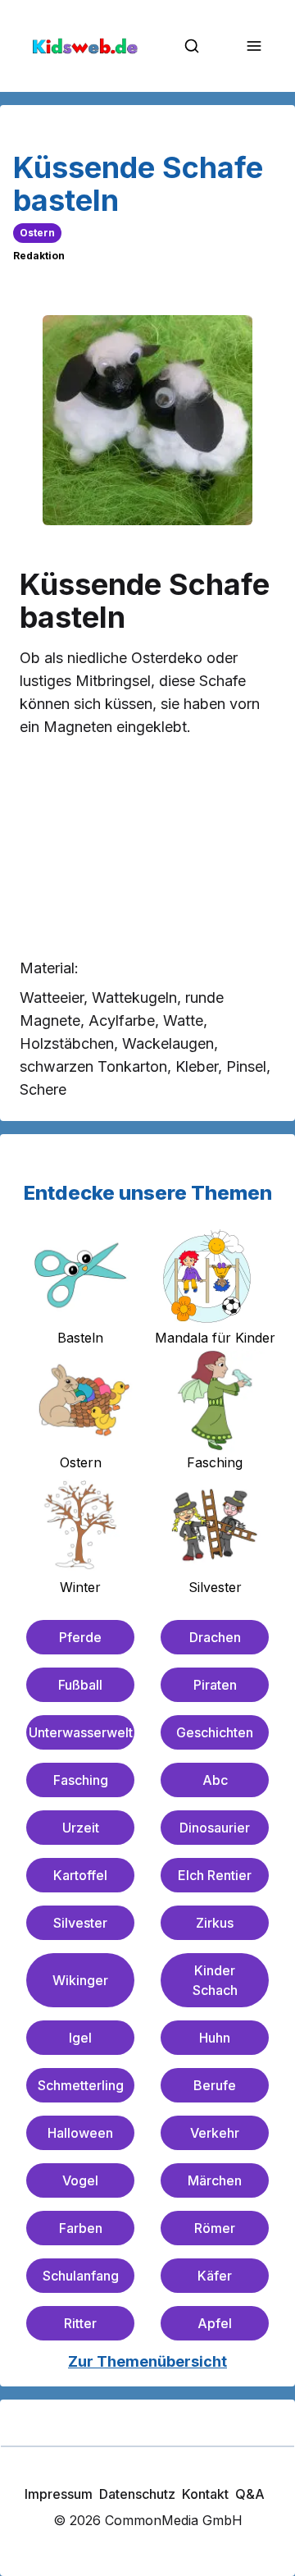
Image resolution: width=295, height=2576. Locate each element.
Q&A (250, 2494)
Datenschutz (137, 2494)
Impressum (59, 2494)
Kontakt (205, 2494)
